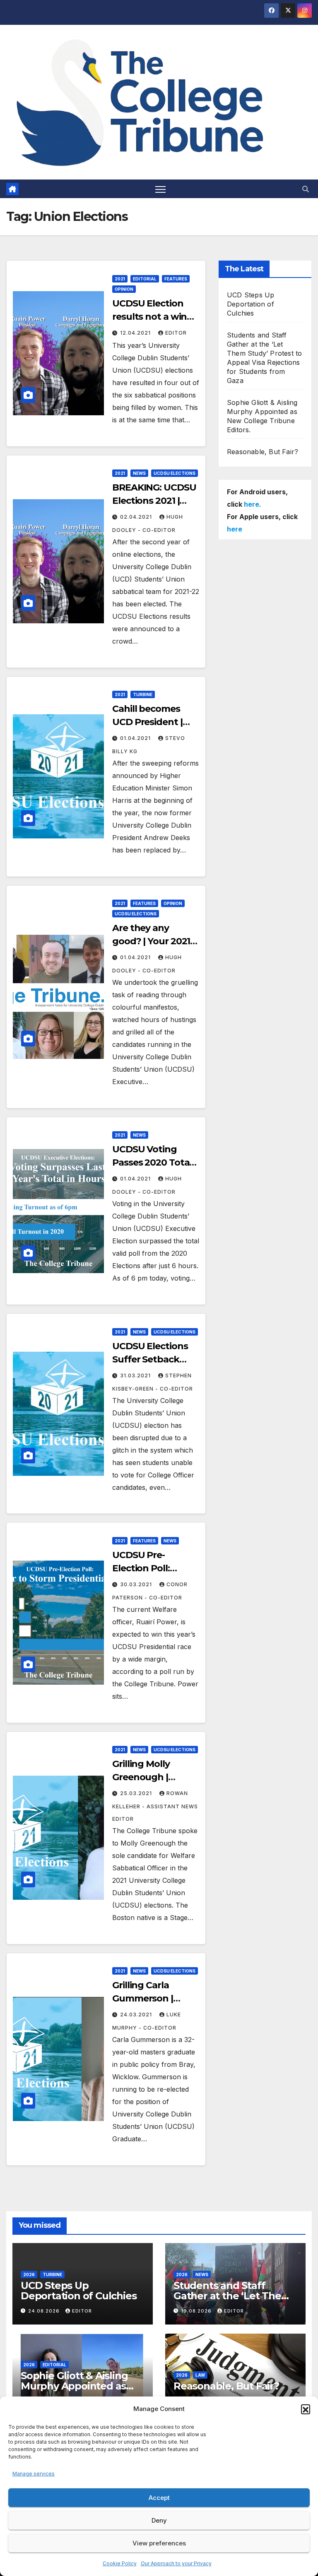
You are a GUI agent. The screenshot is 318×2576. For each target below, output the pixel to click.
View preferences (159, 2543)
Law (200, 2375)
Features (176, 279)
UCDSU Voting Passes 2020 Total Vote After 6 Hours (154, 1162)
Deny (159, 2520)
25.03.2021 (137, 1793)
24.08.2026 (45, 2311)
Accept (159, 2498)
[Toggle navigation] (160, 189)
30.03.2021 (137, 1584)
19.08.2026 (197, 2311)
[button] (306, 2409)
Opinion (124, 289)
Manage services (34, 2474)
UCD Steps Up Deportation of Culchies (251, 304)
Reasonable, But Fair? (263, 452)
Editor (176, 333)
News (139, 473)
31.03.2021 (136, 1375)
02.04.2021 (137, 517)
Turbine (143, 694)
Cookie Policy (120, 2563)
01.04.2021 (136, 738)
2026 (29, 2274)
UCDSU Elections (175, 473)
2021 (120, 279)
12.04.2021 (136, 333)
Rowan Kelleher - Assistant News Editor (155, 1806)
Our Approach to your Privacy (176, 2563)
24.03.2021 (137, 2015)
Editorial (145, 279)
